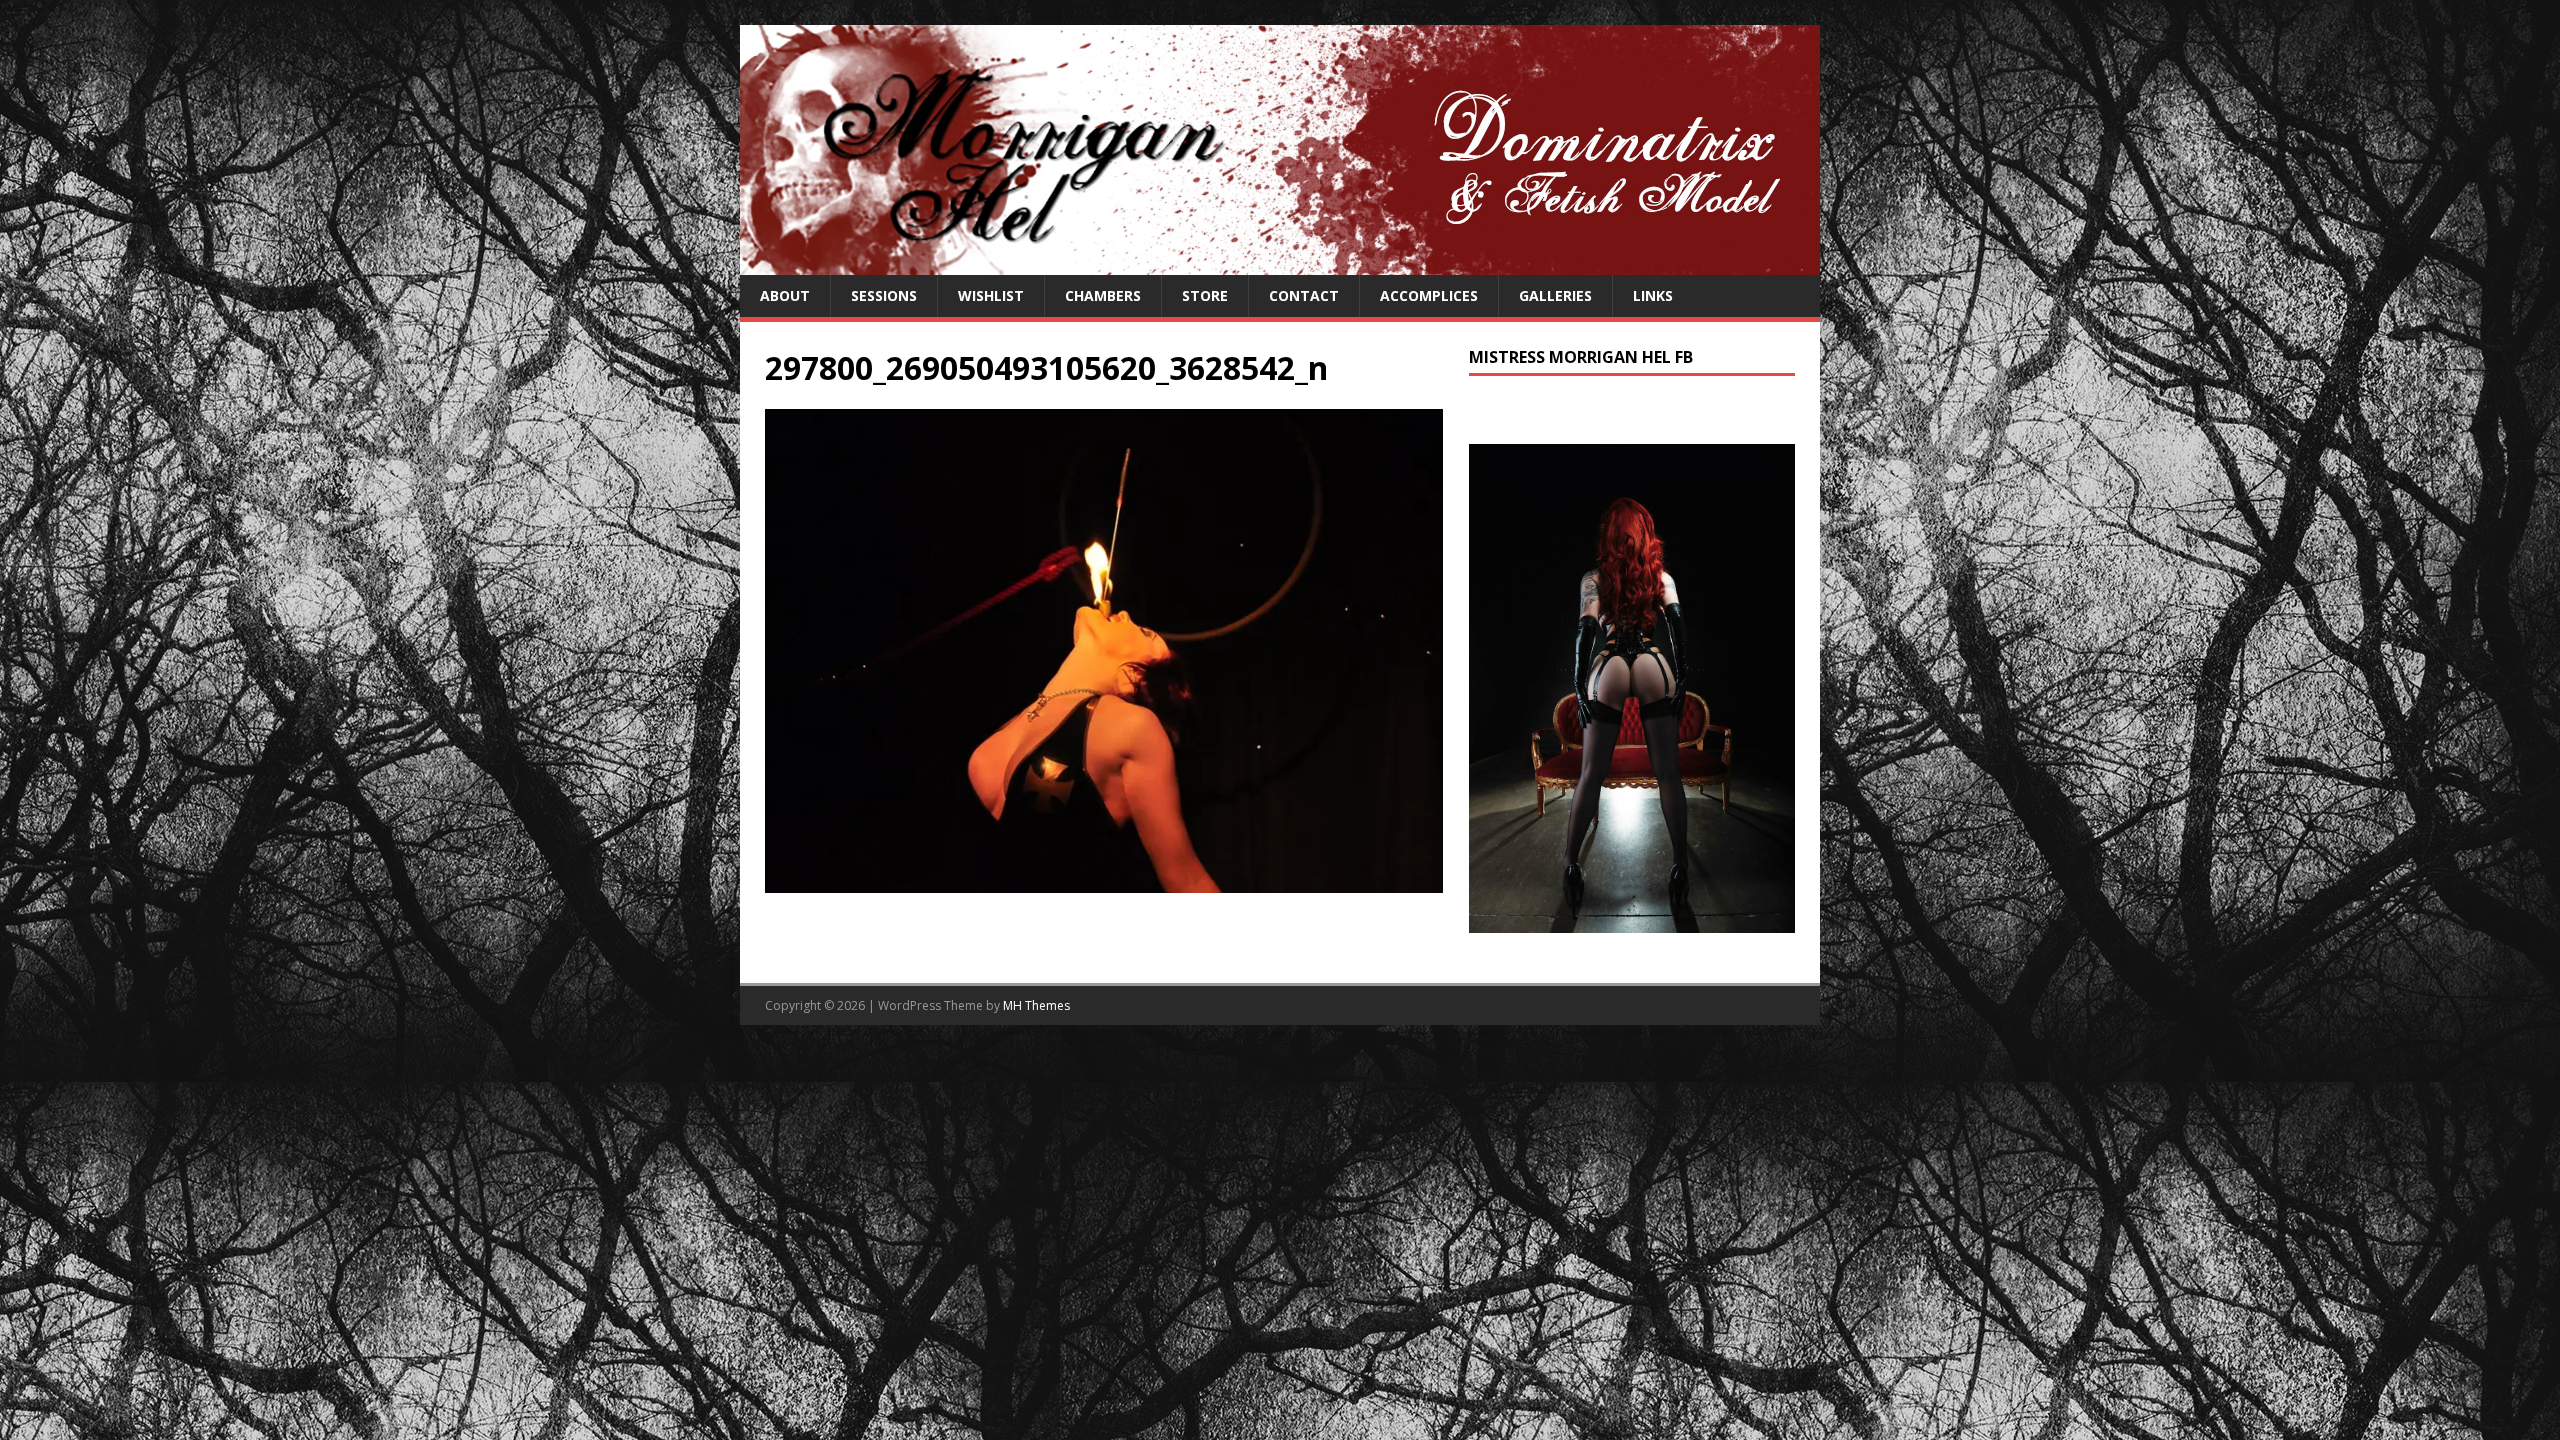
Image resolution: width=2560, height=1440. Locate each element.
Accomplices (1429, 295)
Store (1205, 295)
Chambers (1103, 295)
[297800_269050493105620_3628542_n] (1104, 881)
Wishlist (991, 295)
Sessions (884, 295)
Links (1653, 295)
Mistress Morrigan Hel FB (1581, 357)
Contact (1304, 295)
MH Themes (1036, 1005)
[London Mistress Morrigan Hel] (1280, 263)
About (785, 295)
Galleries (1555, 295)
